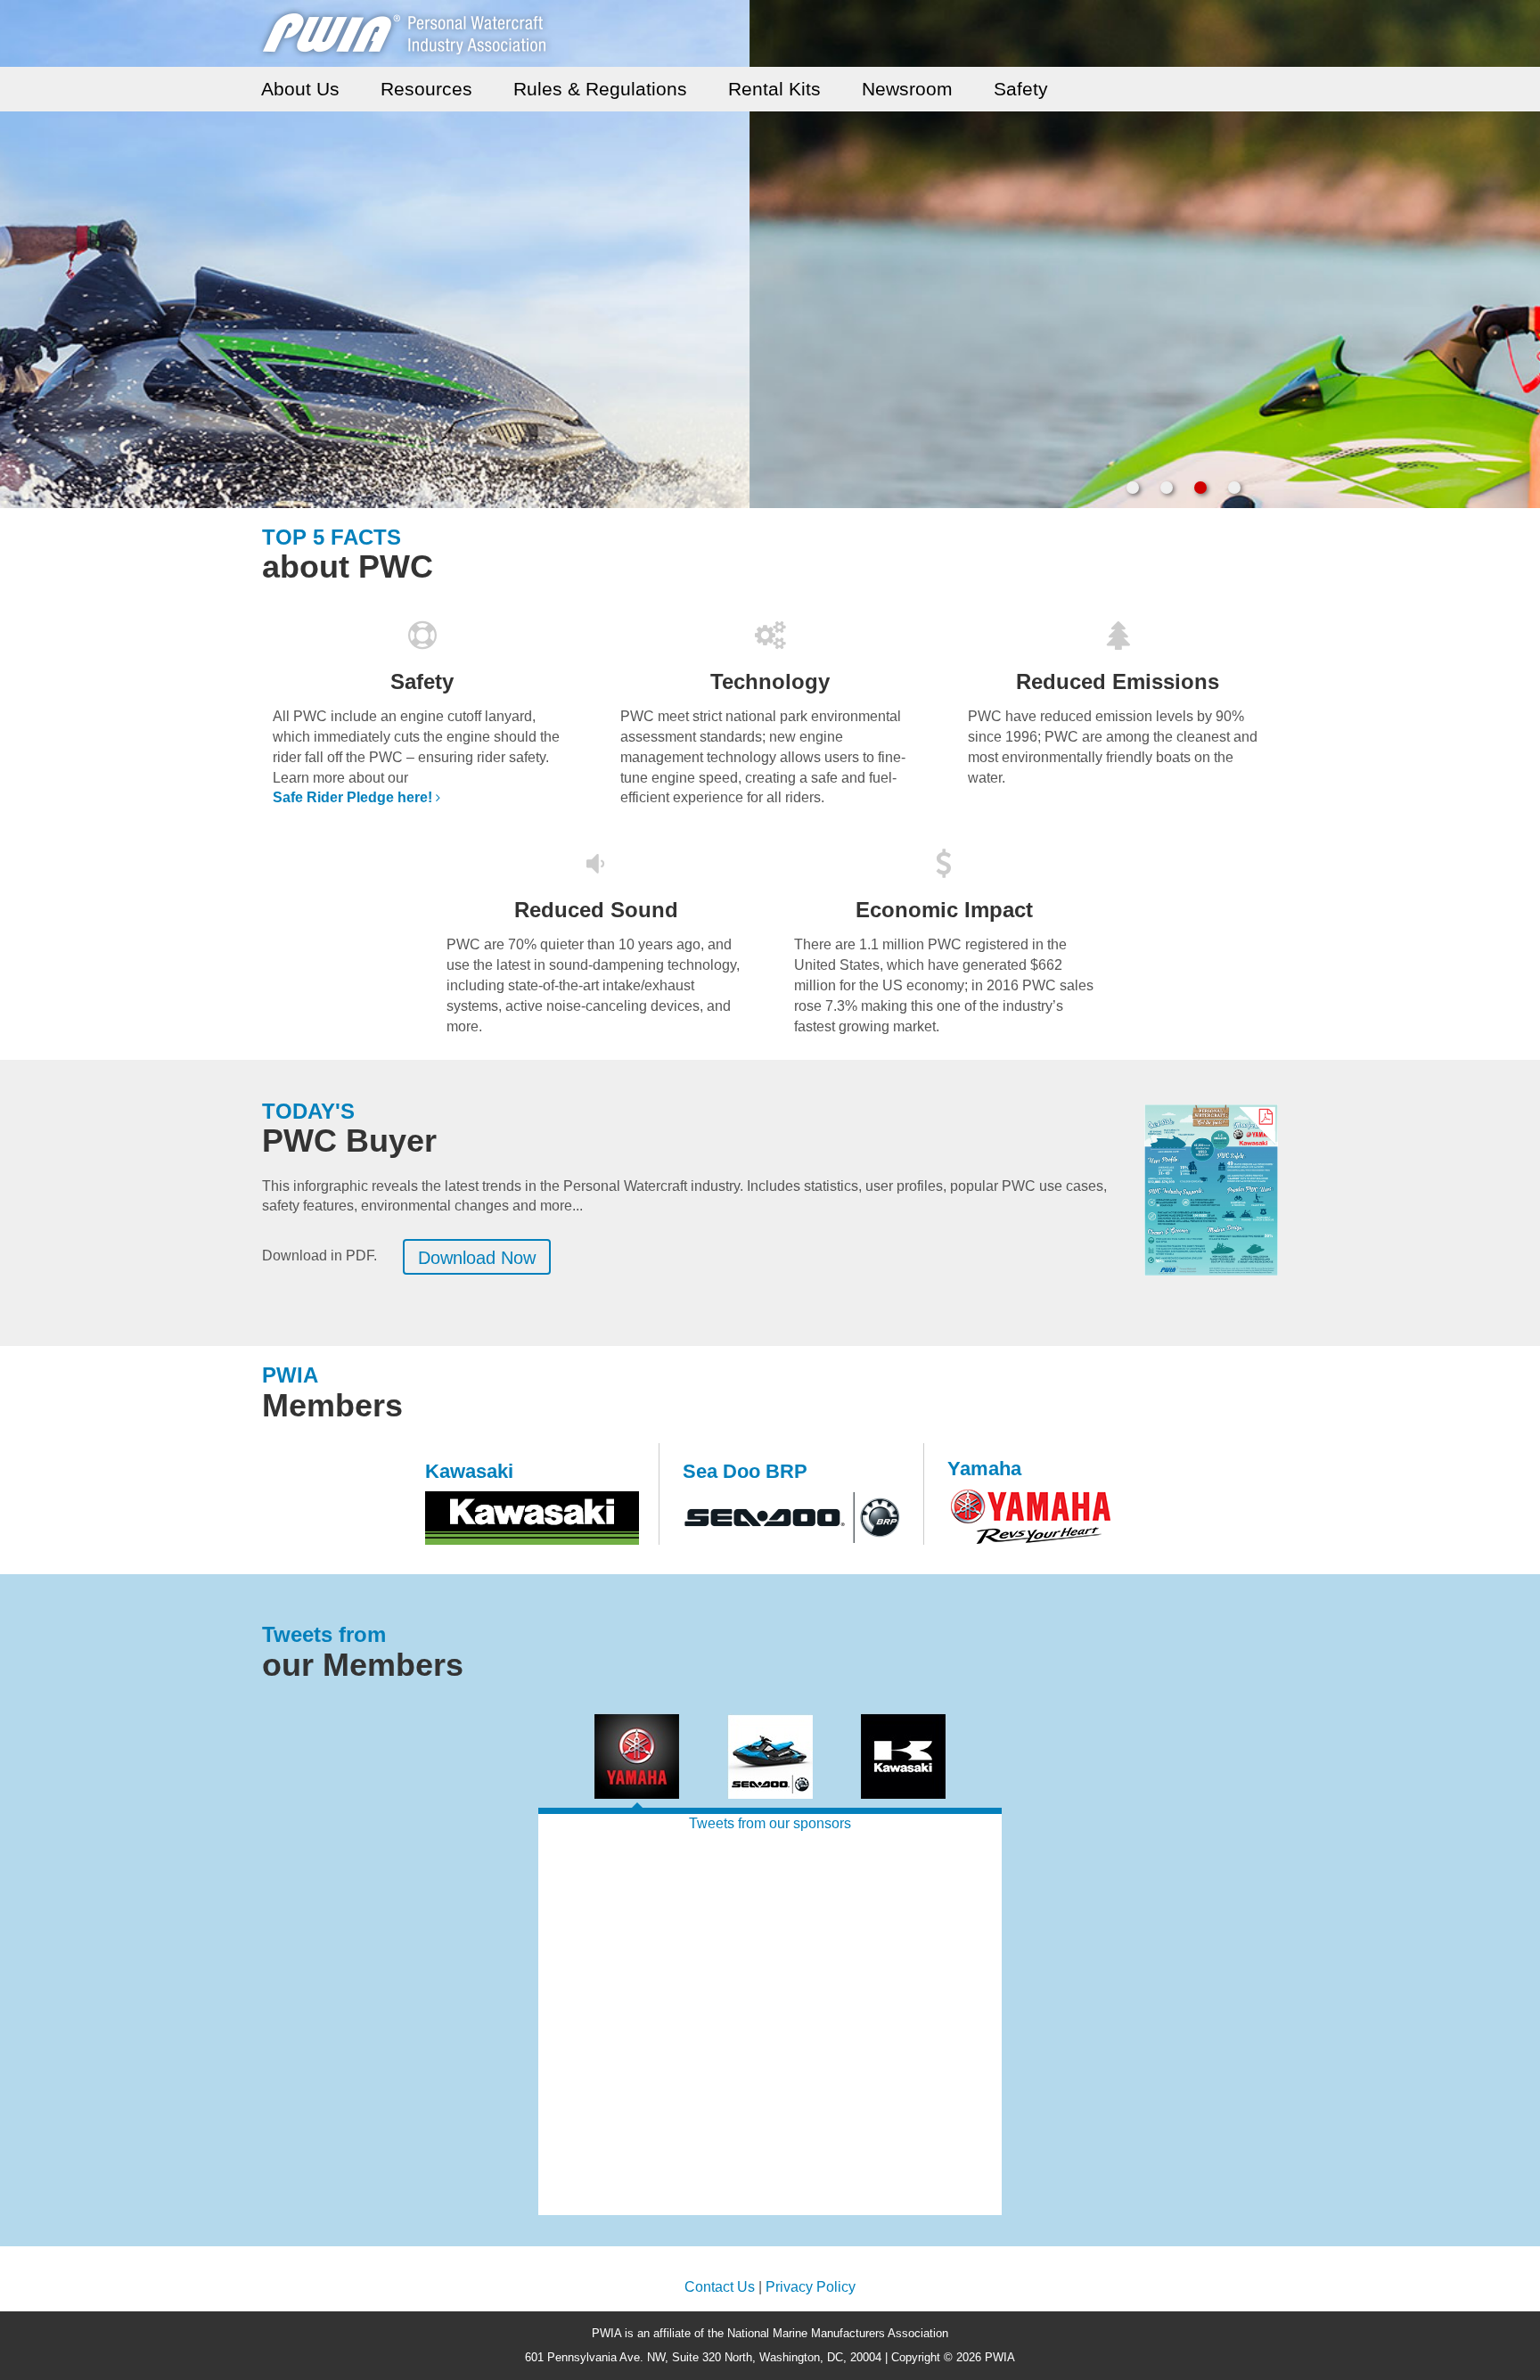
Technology (770, 681)
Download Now (477, 1258)
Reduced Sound (596, 910)
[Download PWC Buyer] (1211, 1190)
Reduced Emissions (1118, 681)
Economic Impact (944, 910)
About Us (300, 89)
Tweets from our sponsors (770, 1823)
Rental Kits (774, 89)
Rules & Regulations (600, 89)
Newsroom (907, 89)
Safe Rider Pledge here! (352, 797)
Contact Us (720, 2287)
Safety (1021, 89)
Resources (426, 89)
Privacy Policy (811, 2287)
